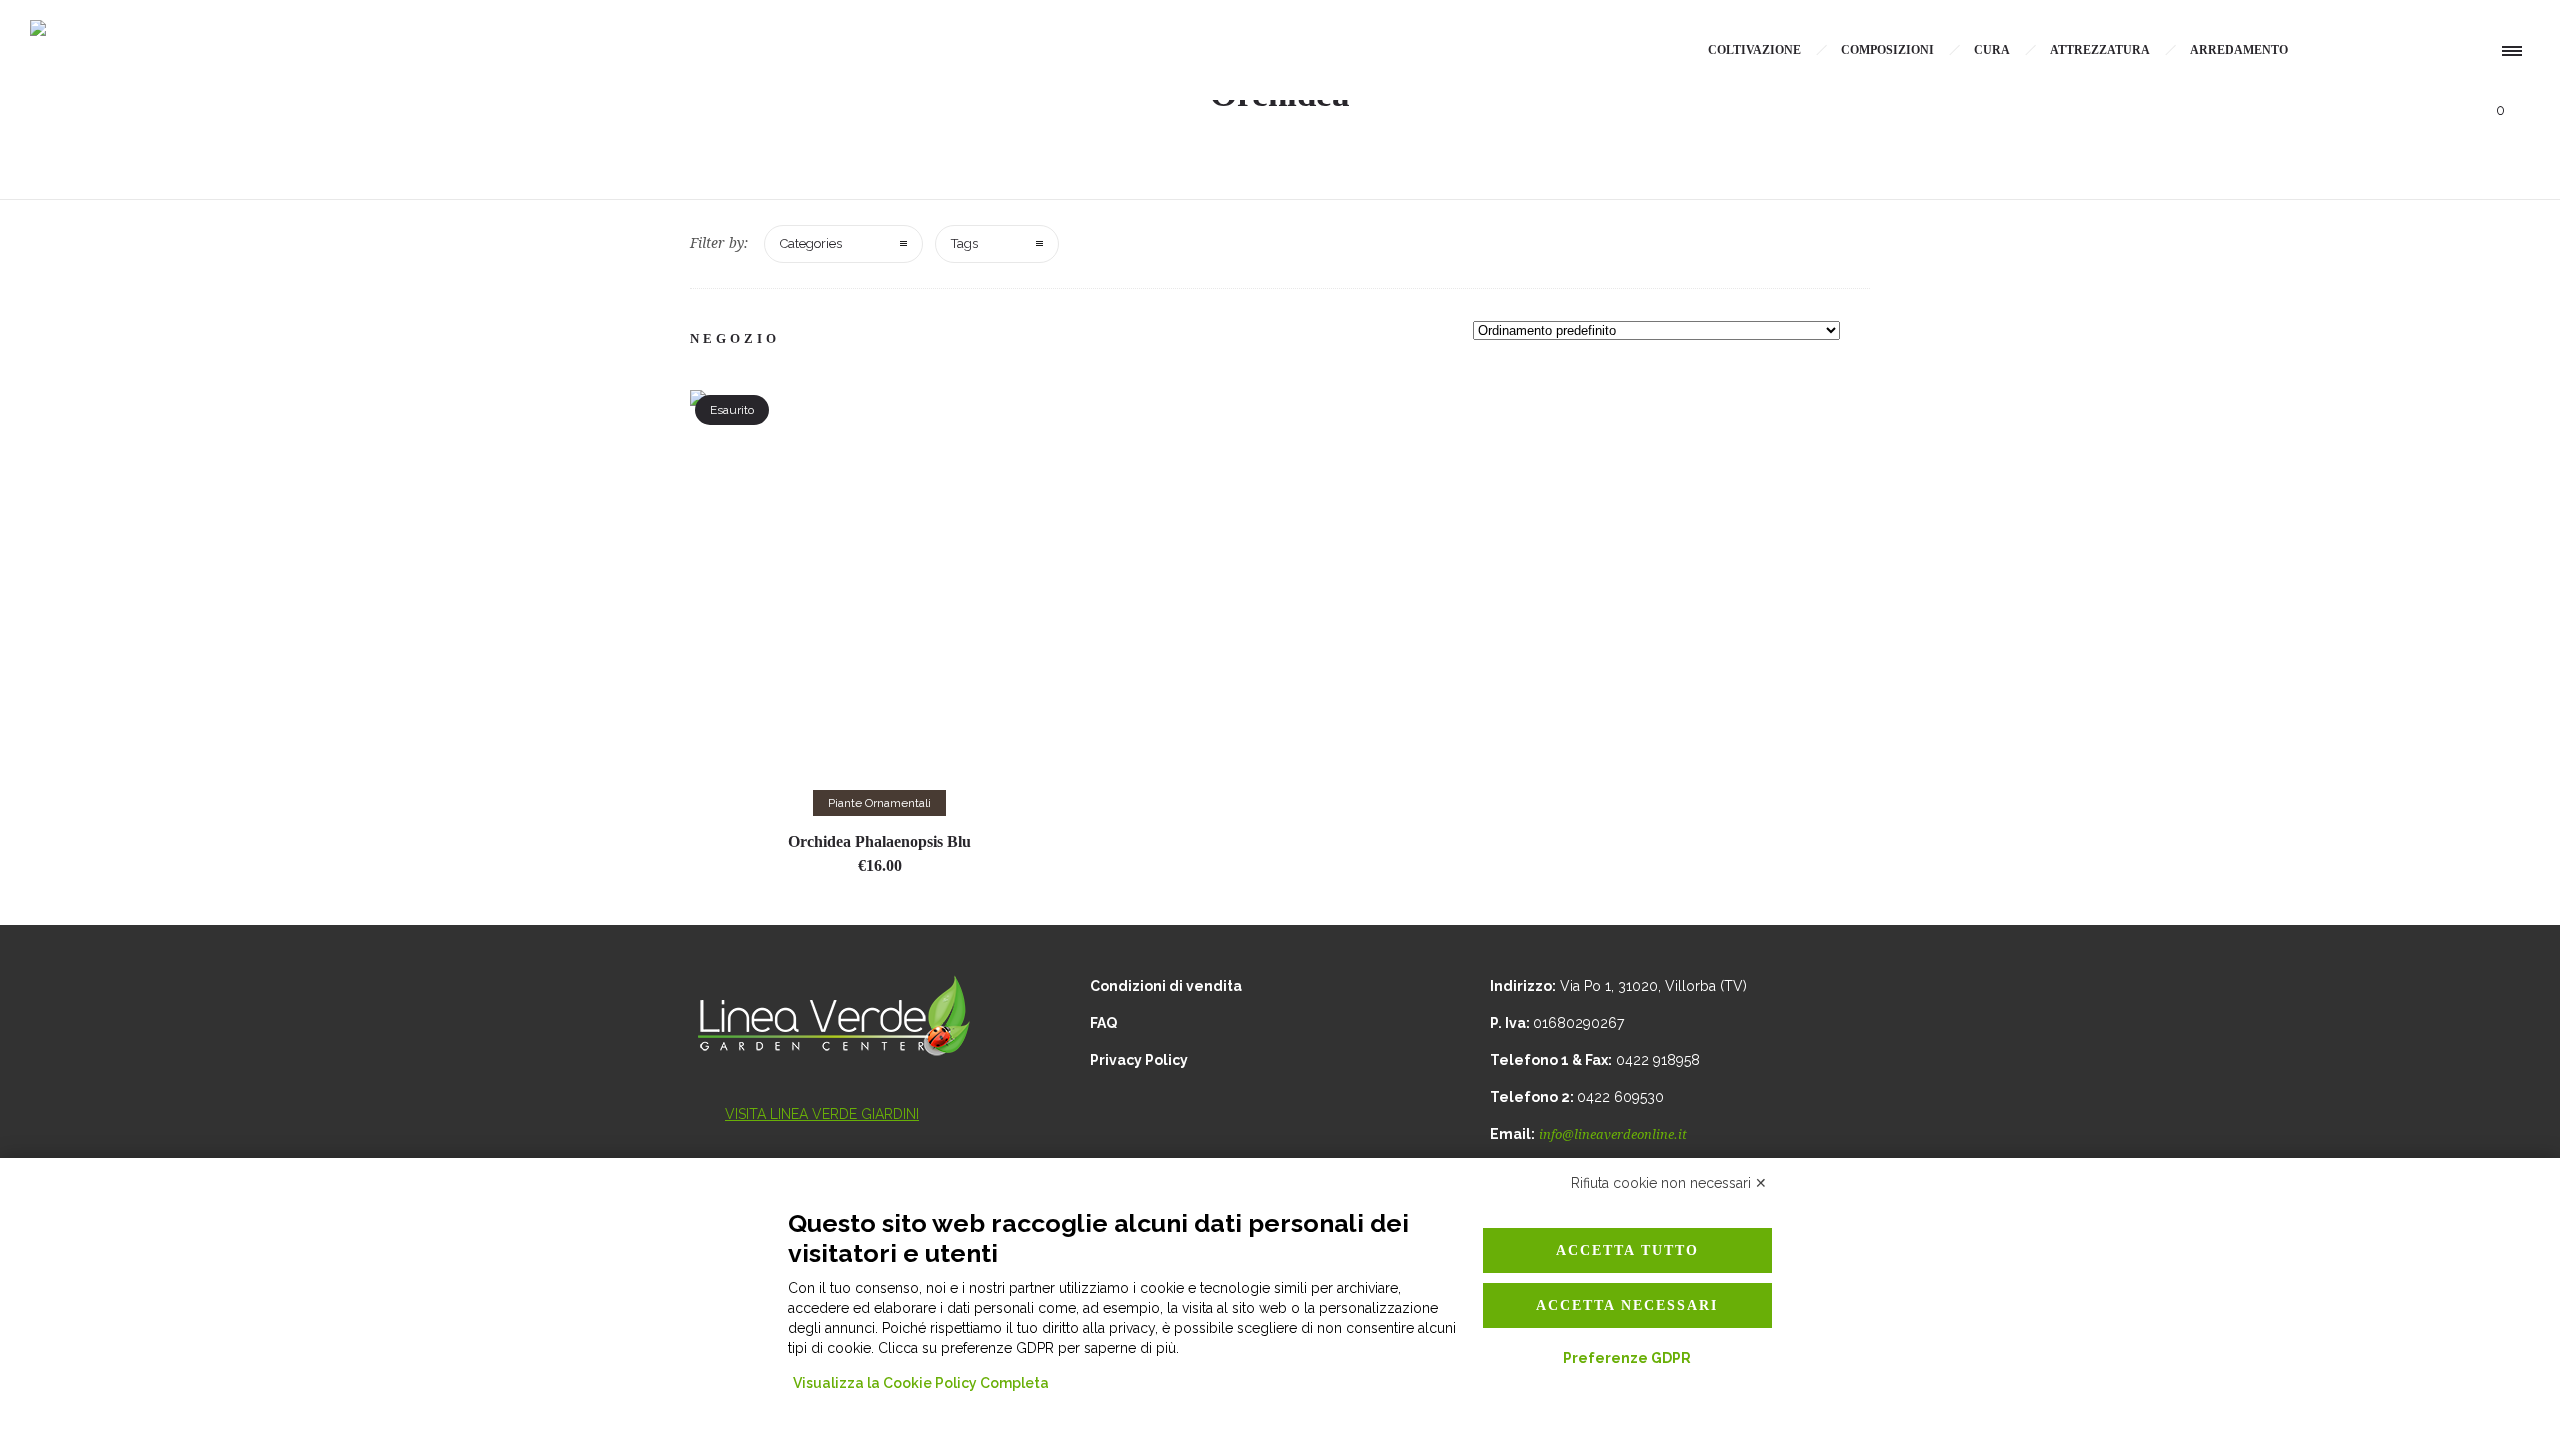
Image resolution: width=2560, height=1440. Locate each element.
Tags (964, 243)
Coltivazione (1754, 50)
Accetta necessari (1627, 1305)
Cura (1992, 50)
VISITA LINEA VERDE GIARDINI (822, 1114)
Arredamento (2239, 50)
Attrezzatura (2100, 50)
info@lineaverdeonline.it (1613, 1134)
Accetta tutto (1627, 1250)
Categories (811, 243)
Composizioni (1887, 50)
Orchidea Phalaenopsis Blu (879, 841)
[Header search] (2449, 52)
